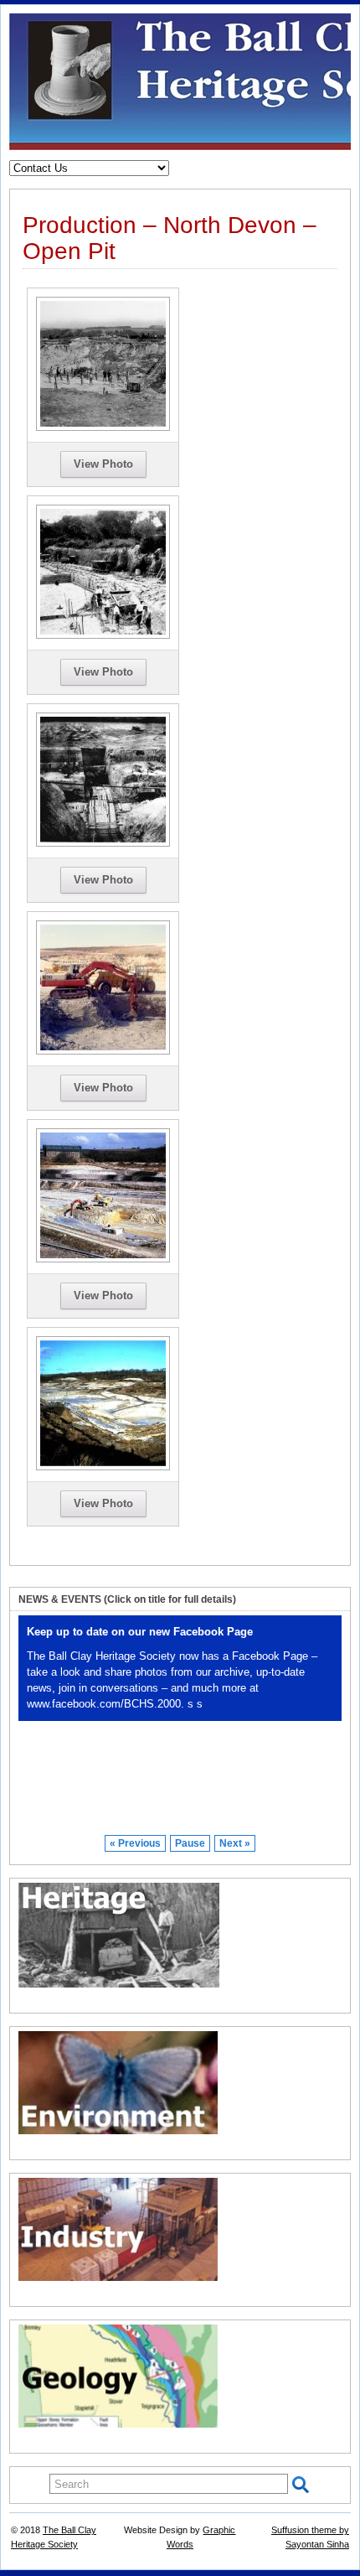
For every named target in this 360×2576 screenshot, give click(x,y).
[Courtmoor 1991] (103, 1466)
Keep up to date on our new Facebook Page (140, 1632)
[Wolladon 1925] (103, 635)
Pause (190, 1843)
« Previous (135, 1843)
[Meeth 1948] (103, 842)
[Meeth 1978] (103, 1050)
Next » (235, 1843)
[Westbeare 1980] (103, 1258)
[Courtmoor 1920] (103, 427)
